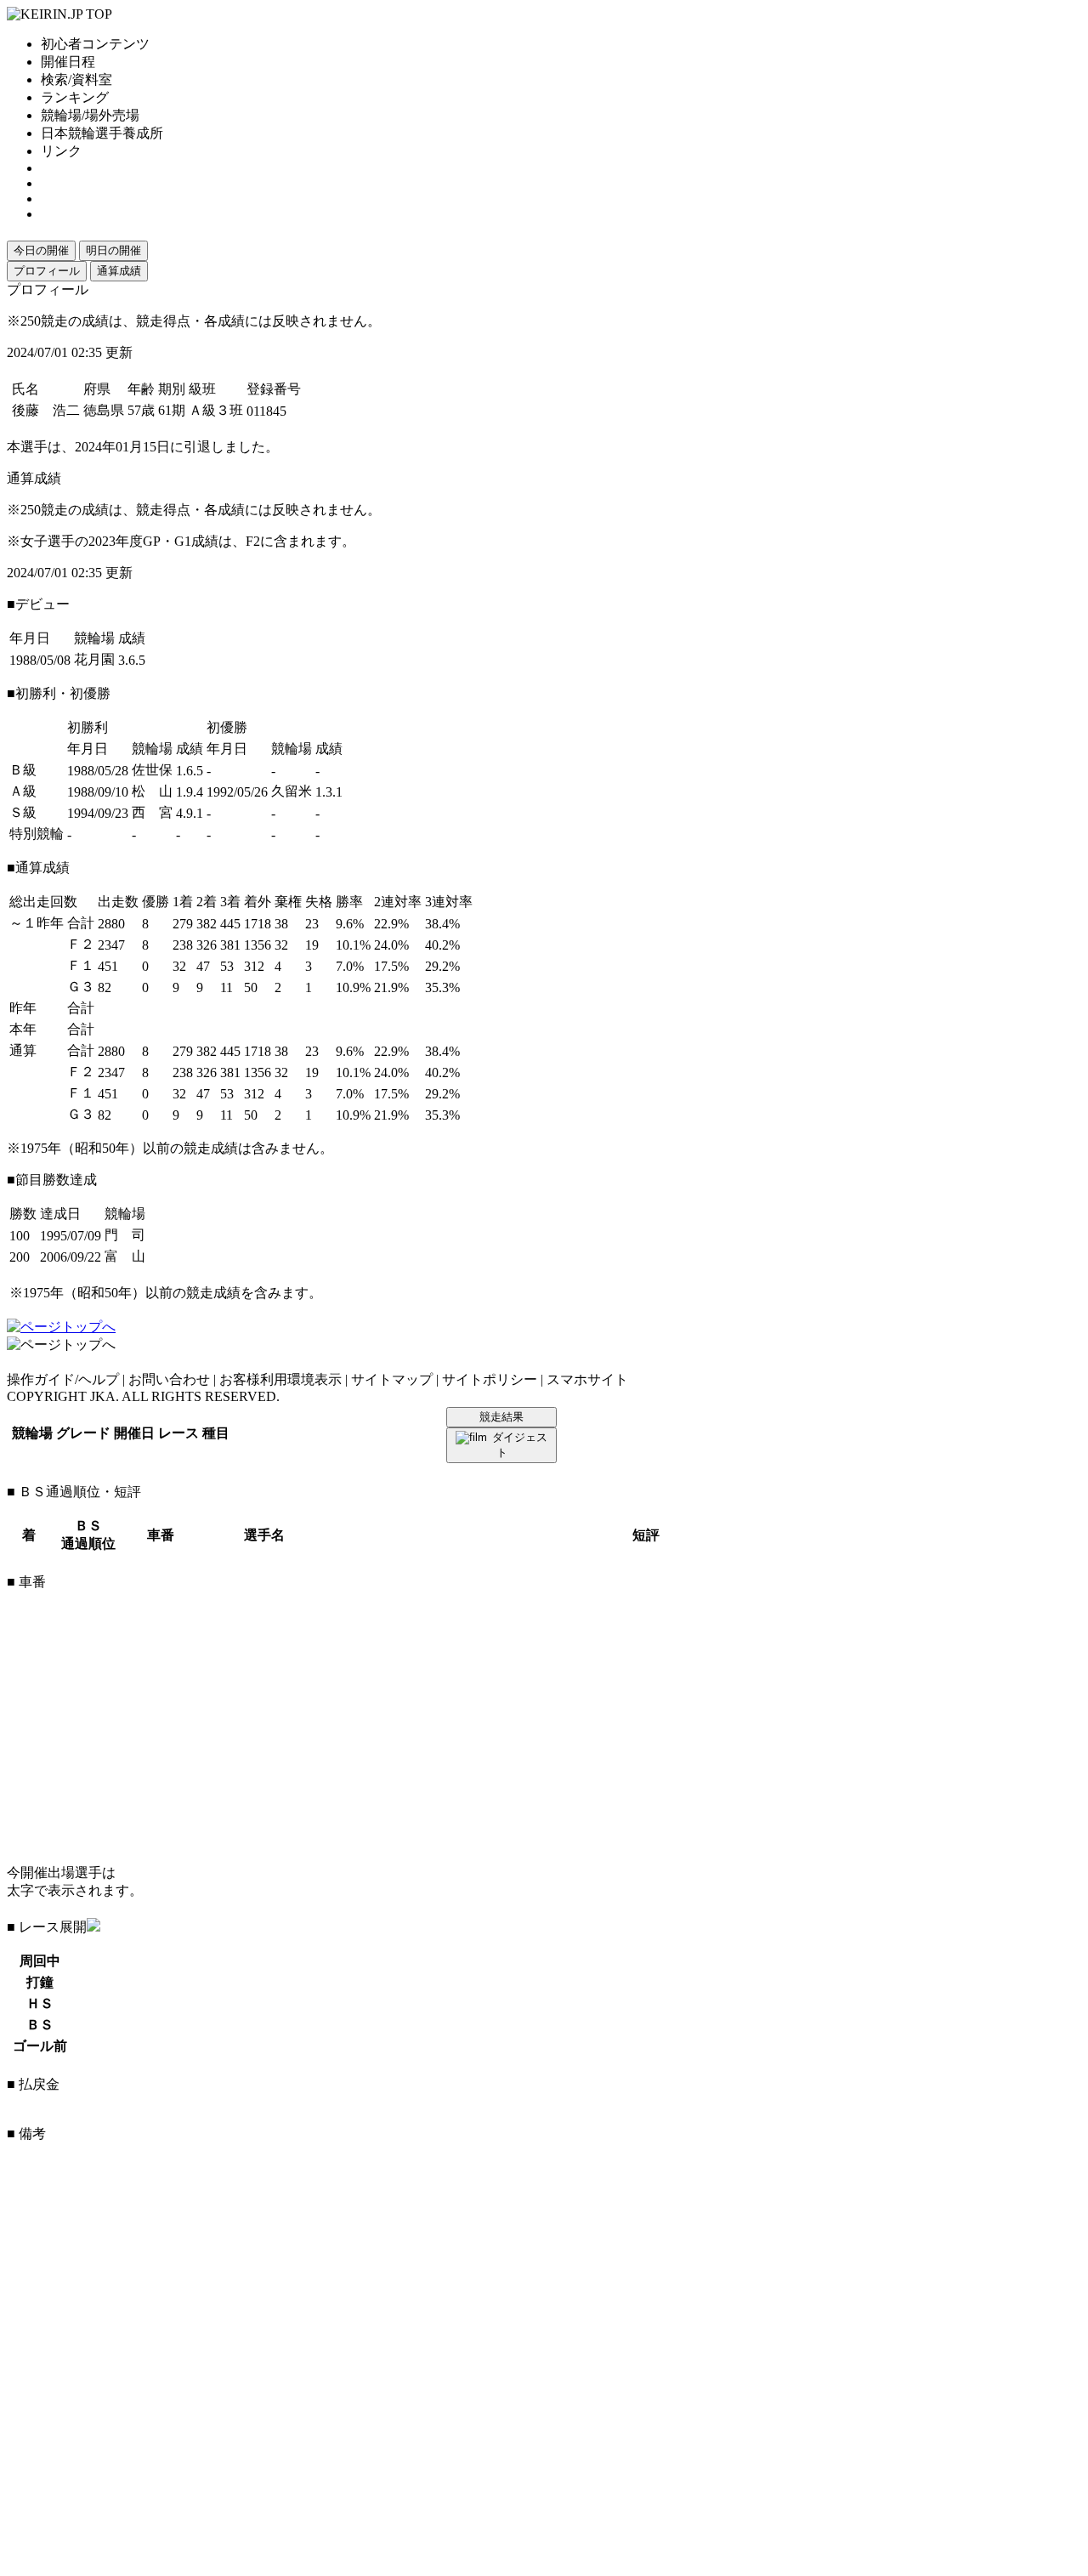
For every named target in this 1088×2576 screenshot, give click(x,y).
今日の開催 (41, 250)
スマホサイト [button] (587, 1379)
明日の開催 (113, 250)
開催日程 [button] (68, 62)
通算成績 (119, 271)
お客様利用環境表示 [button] (280, 1379)
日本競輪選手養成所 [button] (102, 133)
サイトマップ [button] (392, 1379)
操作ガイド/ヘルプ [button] (63, 1379)
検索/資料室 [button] (76, 79)
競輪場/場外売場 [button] (90, 115)
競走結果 (501, 1417)
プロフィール (47, 271)
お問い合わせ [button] (169, 1379)
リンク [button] (61, 151)
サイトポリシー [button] (490, 1379)
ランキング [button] (75, 97)
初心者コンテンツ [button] (95, 44)
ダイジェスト (520, 1445)
